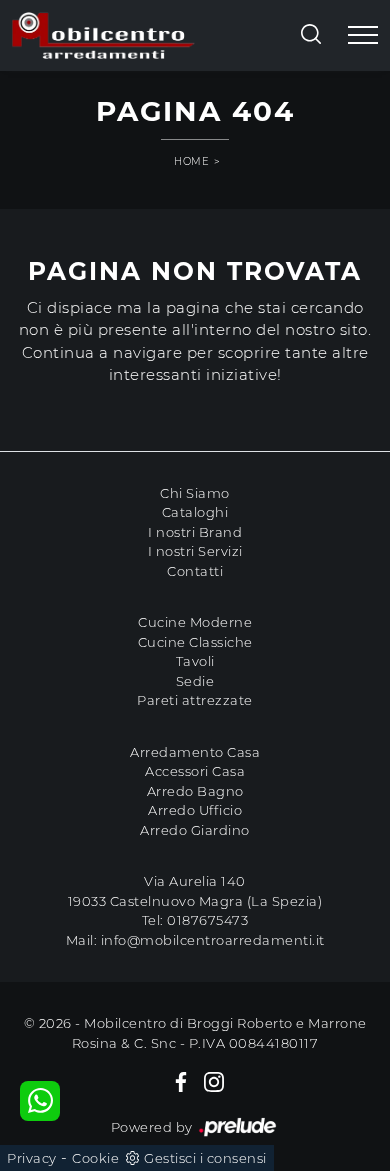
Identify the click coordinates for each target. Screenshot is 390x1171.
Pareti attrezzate (195, 700)
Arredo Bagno (195, 791)
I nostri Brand (195, 532)
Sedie (195, 681)
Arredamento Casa (195, 752)
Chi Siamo (195, 493)
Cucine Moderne (195, 622)
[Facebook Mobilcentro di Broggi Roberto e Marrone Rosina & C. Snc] (181, 1081)
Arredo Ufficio (195, 810)
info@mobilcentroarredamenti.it (213, 940)
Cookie (95, 1158)
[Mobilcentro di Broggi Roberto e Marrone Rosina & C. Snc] (103, 35)
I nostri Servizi (195, 551)
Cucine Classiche (195, 642)
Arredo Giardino (195, 830)
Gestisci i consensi (205, 1158)
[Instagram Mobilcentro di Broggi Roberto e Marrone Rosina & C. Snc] (214, 1081)
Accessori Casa (195, 771)
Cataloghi (195, 512)
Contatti (195, 571)
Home (191, 161)
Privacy (32, 1158)
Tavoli (195, 661)
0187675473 (207, 920)
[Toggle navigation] (363, 36)
